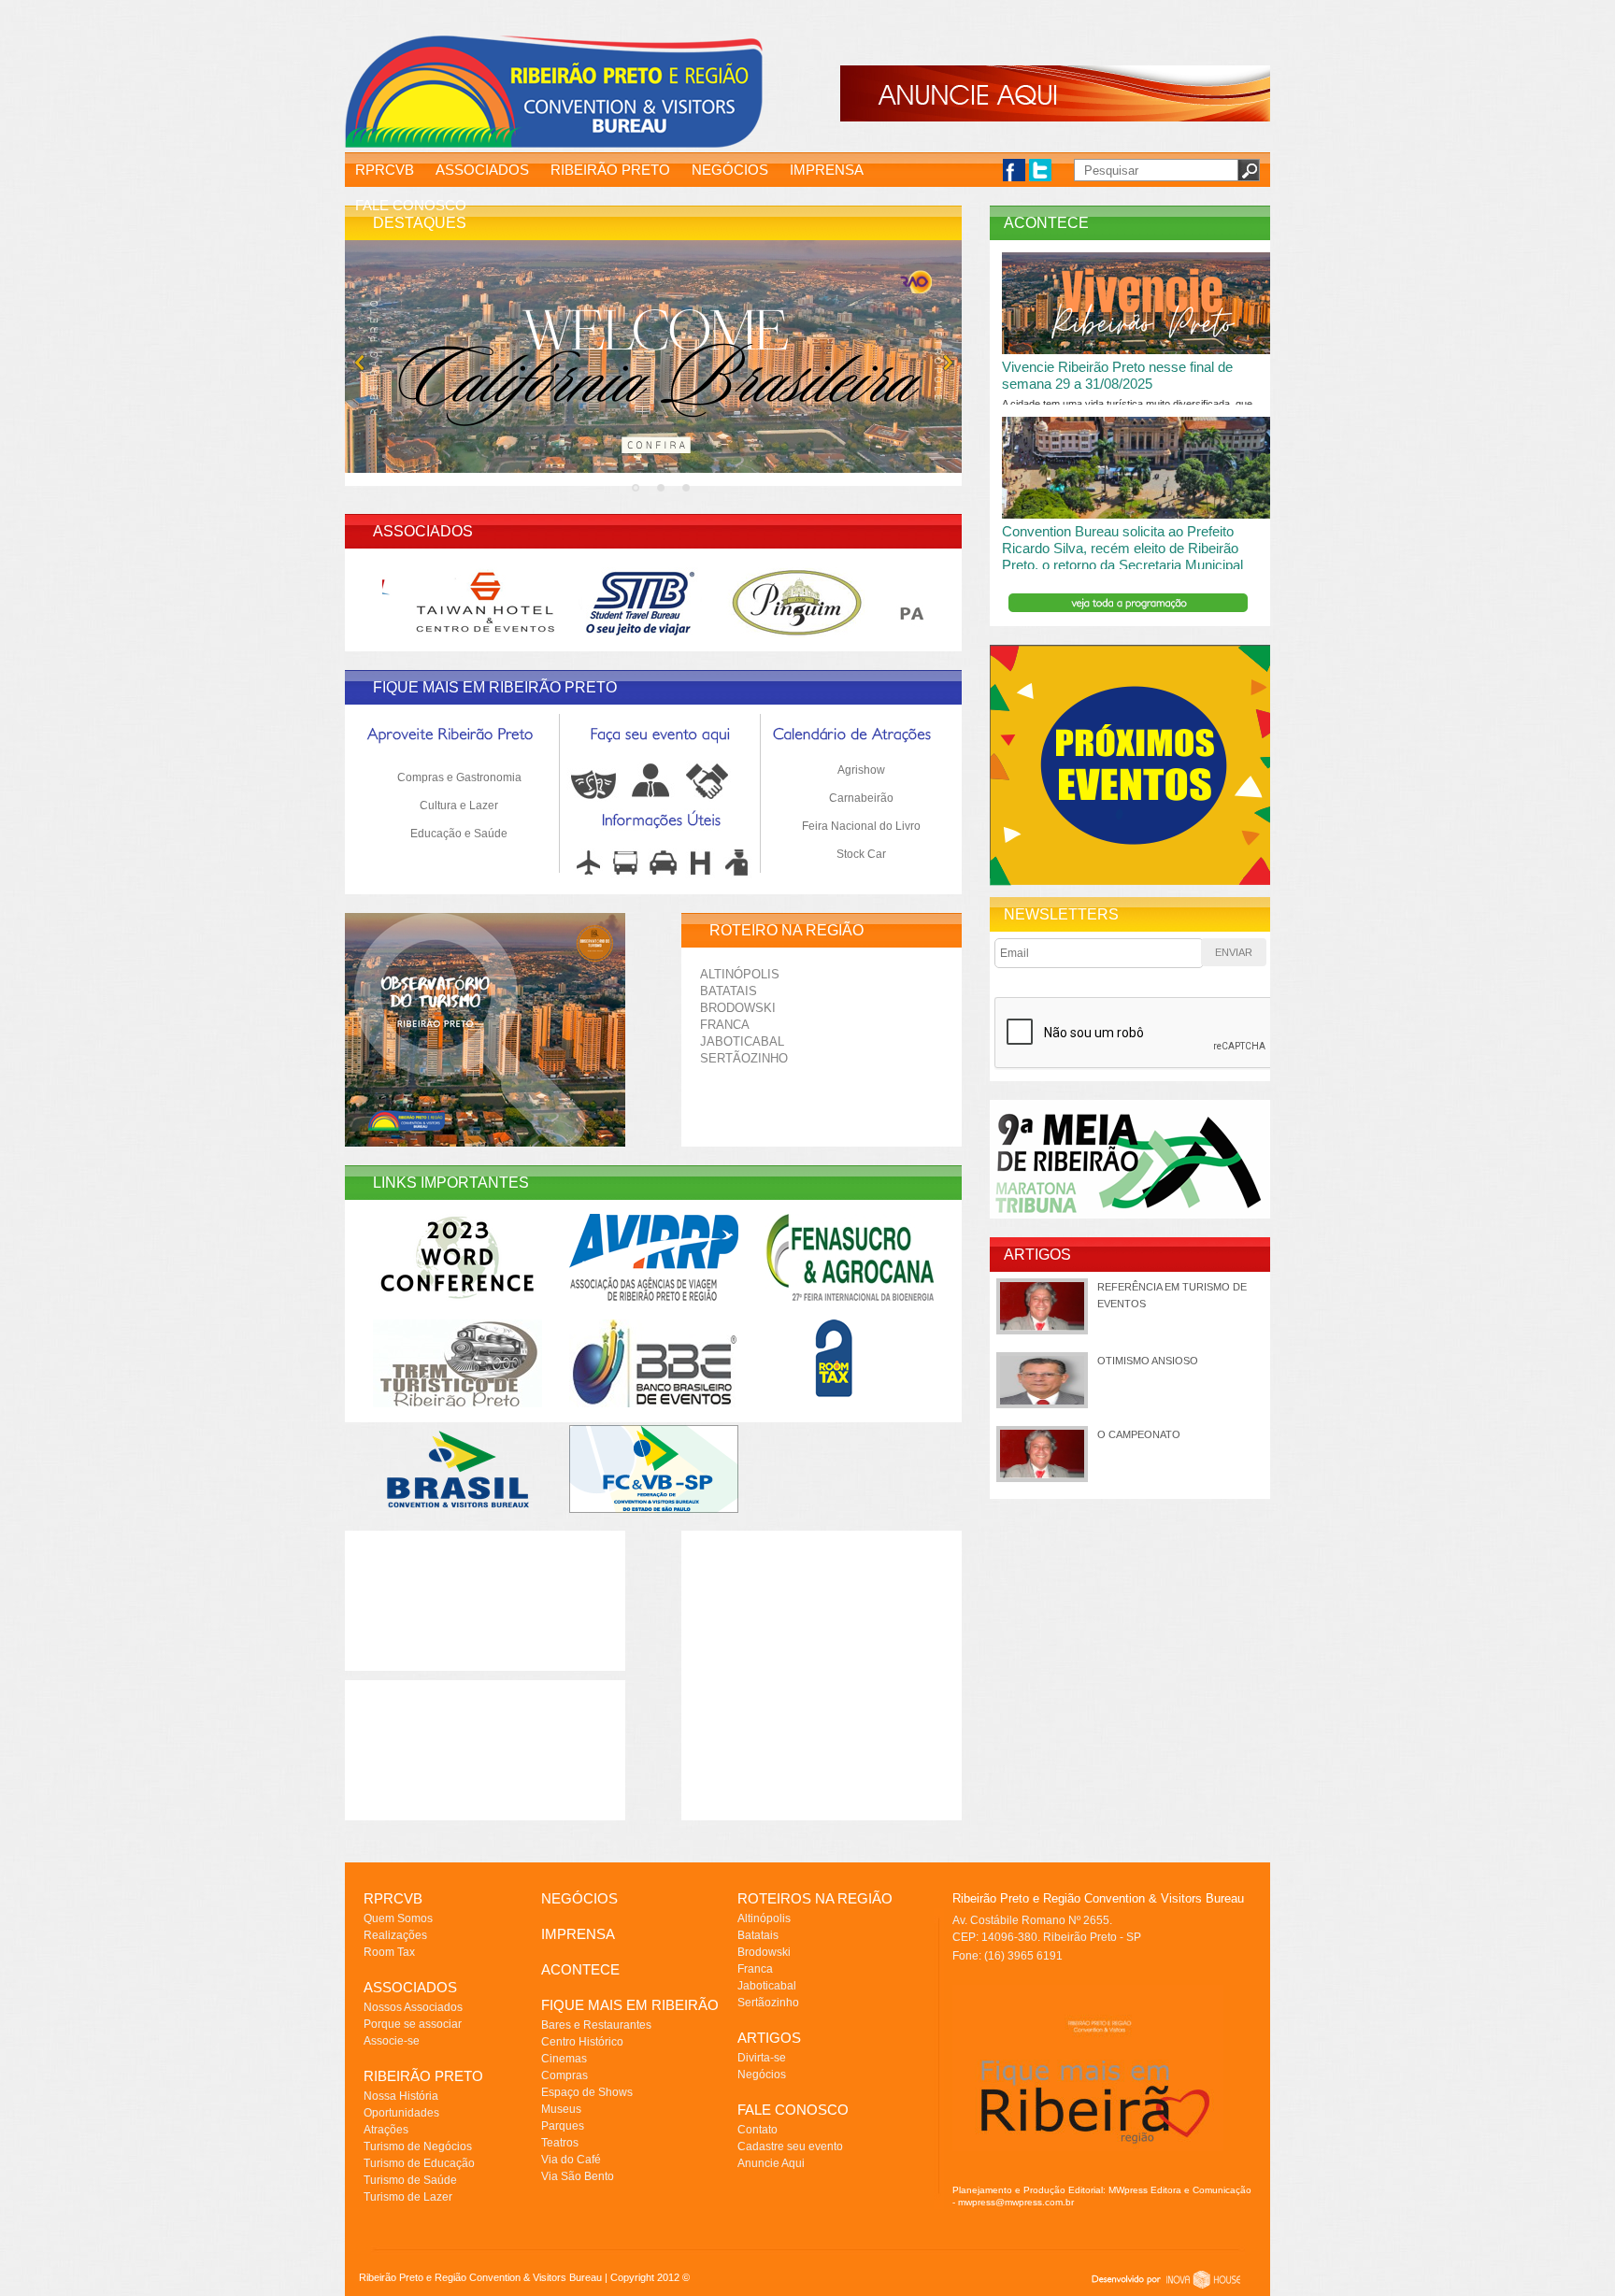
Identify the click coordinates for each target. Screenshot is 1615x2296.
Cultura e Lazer (459, 806)
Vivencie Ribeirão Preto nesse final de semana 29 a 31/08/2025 (1117, 375)
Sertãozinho (744, 1058)
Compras (565, 2075)
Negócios (762, 2075)
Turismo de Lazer (408, 2197)
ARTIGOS (769, 2038)
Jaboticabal (742, 1041)
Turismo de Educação (419, 2163)
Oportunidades (401, 2113)
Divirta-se (762, 2058)
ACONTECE (580, 1969)
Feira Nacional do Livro (861, 826)
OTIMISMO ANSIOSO (1148, 1361)
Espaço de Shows (587, 2092)
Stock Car (861, 854)
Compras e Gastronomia (459, 777)
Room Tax (389, 1952)
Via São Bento (578, 2176)
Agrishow (861, 770)
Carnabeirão (861, 798)
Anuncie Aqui (771, 2163)
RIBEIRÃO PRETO (610, 170)
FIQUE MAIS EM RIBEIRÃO (630, 2005)
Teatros (560, 2143)
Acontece (1046, 223)
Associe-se (392, 2041)
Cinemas (564, 2059)
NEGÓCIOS (730, 170)
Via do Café (571, 2160)
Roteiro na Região (786, 930)
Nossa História (401, 2096)
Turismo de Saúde (410, 2180)
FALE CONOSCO (411, 205)
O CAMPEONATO (1139, 1434)
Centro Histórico (582, 2042)
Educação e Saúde (459, 834)
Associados (423, 531)
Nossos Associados (413, 2007)
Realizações (395, 1935)
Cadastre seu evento (790, 2146)
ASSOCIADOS (482, 170)
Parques (563, 2126)
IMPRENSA (827, 170)
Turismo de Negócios (418, 2146)
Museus (561, 2109)
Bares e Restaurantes (596, 2025)
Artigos (1037, 1255)
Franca (725, 1025)
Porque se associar (413, 2024)
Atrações (386, 2130)
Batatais (729, 991)
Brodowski (738, 1008)
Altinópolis (740, 974)
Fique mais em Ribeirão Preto (495, 687)
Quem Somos (398, 1918)
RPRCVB (385, 170)
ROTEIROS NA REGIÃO (815, 1898)
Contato (757, 2130)
